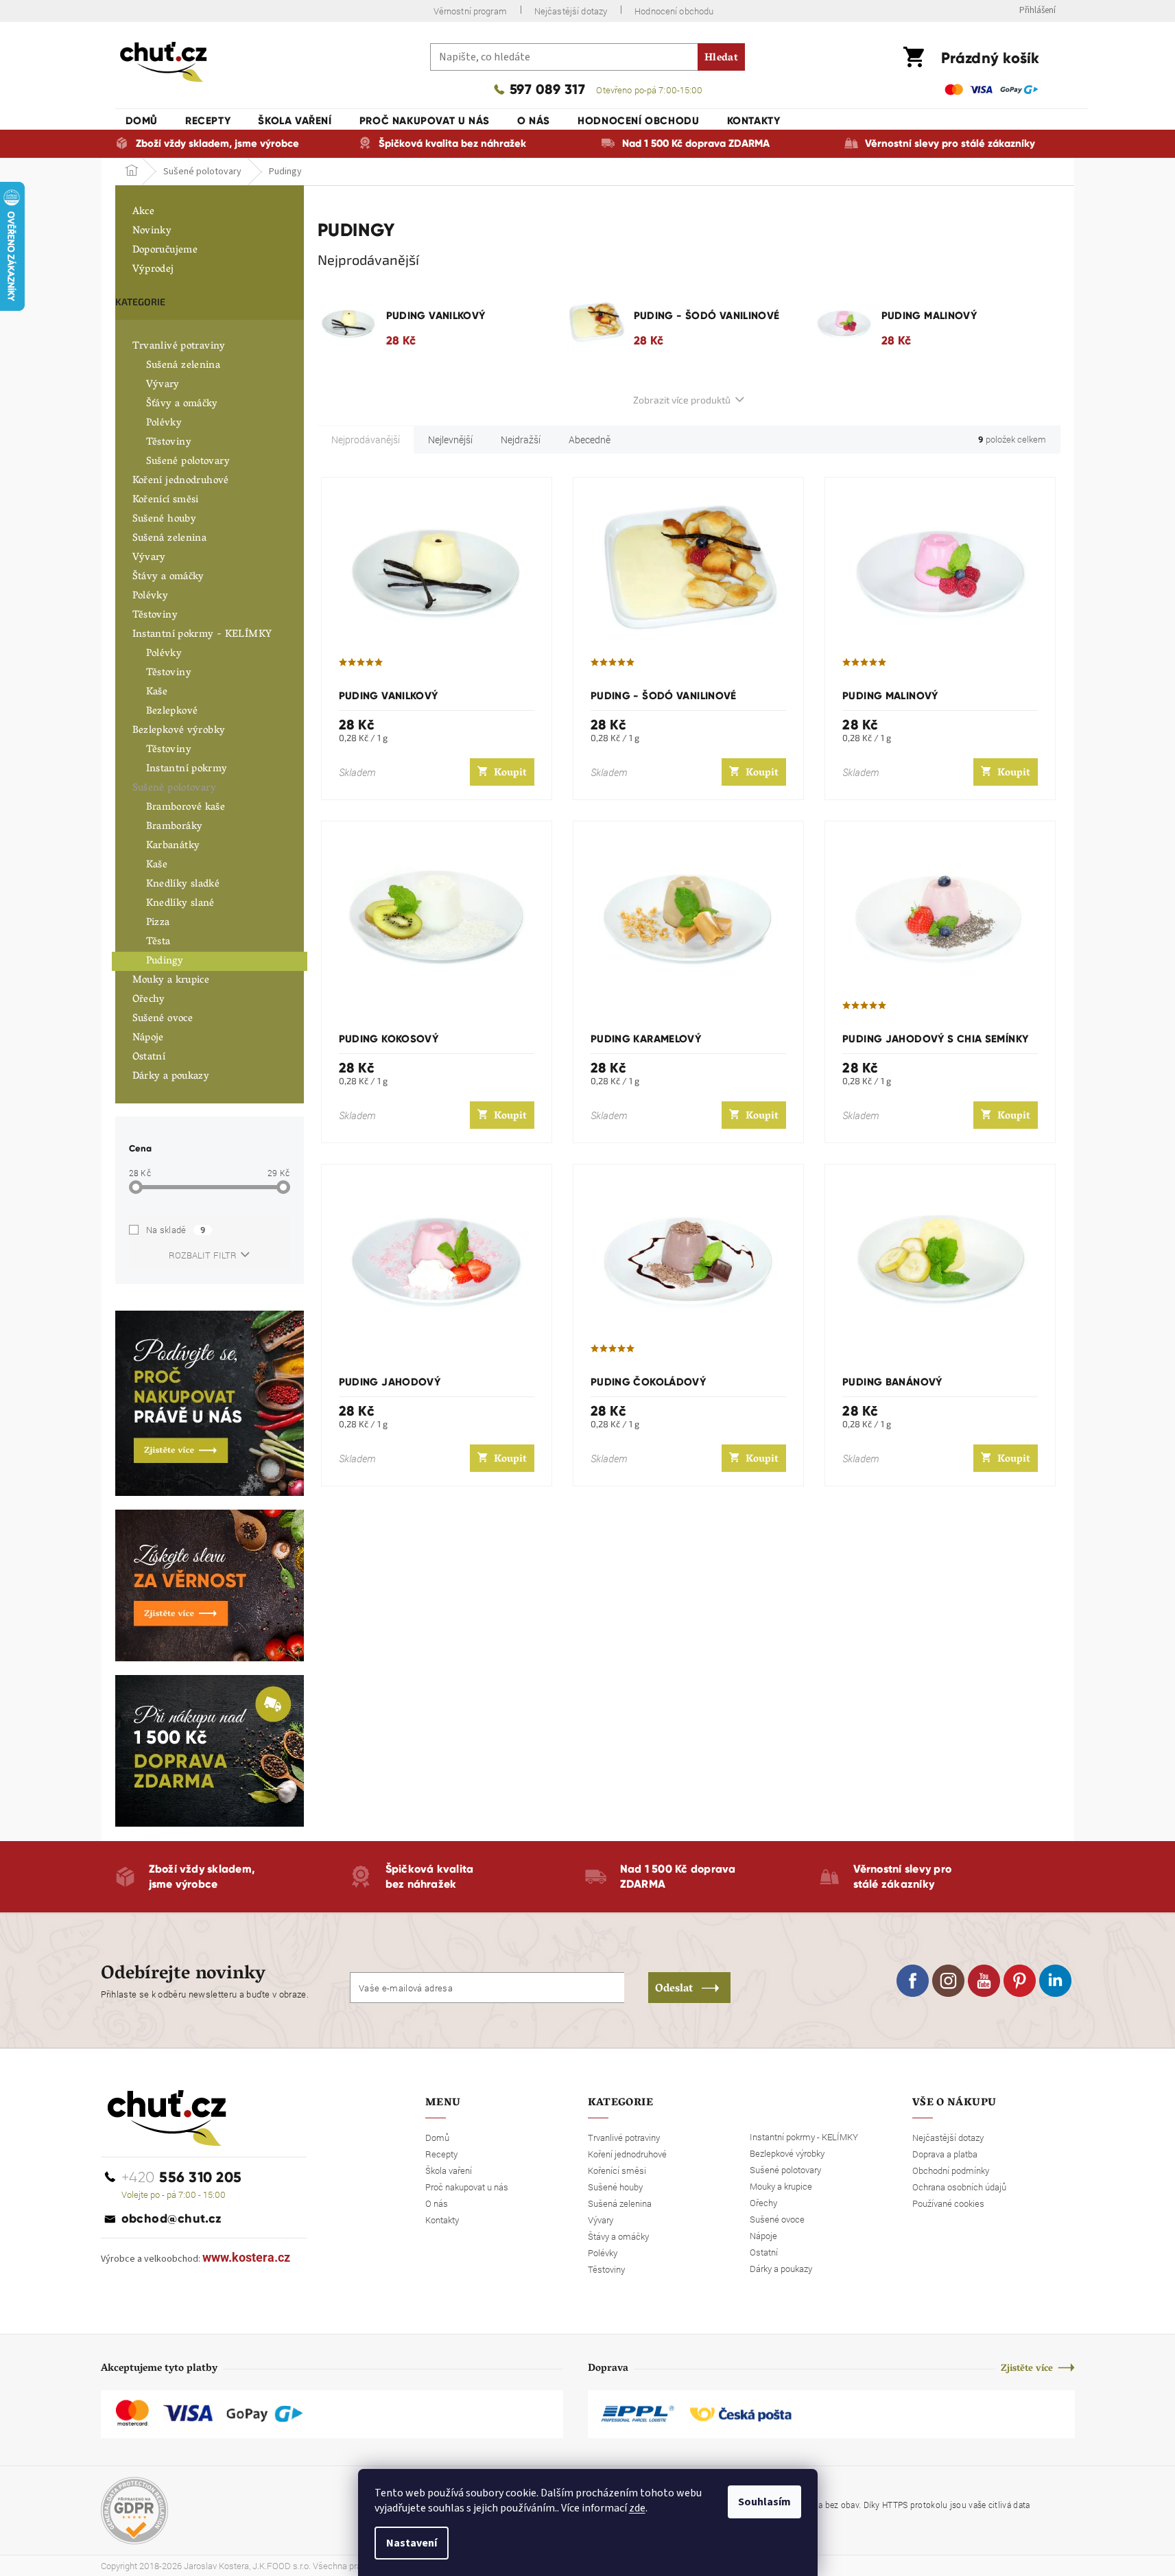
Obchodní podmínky (951, 2170)
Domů (437, 2138)
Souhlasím (764, 2502)
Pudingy (165, 961)
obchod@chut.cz (172, 2218)
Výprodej (153, 270)
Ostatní (149, 1057)
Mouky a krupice (171, 981)
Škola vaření (449, 2170)
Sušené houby (165, 519)
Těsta (158, 942)
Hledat (721, 58)
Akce (144, 212)
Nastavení (412, 2543)
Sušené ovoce (163, 1019)
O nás (437, 2203)
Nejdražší (521, 440)
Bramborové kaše (186, 808)
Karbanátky (173, 846)
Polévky (164, 423)
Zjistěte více (1027, 2369)
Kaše (157, 692)
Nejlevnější (450, 440)
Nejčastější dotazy (571, 11)
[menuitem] (142, 121)
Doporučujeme (165, 250)
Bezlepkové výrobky (179, 731)
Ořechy (149, 1000)
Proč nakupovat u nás (467, 2187)
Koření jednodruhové (181, 481)
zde (637, 2508)
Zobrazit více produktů (682, 400)
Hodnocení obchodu (674, 11)
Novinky (152, 231)
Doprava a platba (945, 2154)
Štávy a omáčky (168, 577)
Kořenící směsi (166, 500)
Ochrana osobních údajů (959, 2187)
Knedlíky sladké (183, 885)
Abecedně (590, 440)
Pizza (158, 923)
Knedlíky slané (180, 904)
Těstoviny (169, 443)
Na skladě (176, 1230)
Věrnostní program (470, 11)
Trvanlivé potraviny (179, 347)
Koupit (510, 773)
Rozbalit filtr (203, 1255)
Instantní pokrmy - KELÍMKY (202, 635)
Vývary (163, 385)
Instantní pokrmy (187, 769)
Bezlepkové (172, 712)
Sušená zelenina (183, 366)
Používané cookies (948, 2203)
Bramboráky (175, 827)
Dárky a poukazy (171, 1077)
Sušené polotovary (188, 462)
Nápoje (148, 1038)
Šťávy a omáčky (182, 404)
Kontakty (442, 2220)
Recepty (441, 2154)
